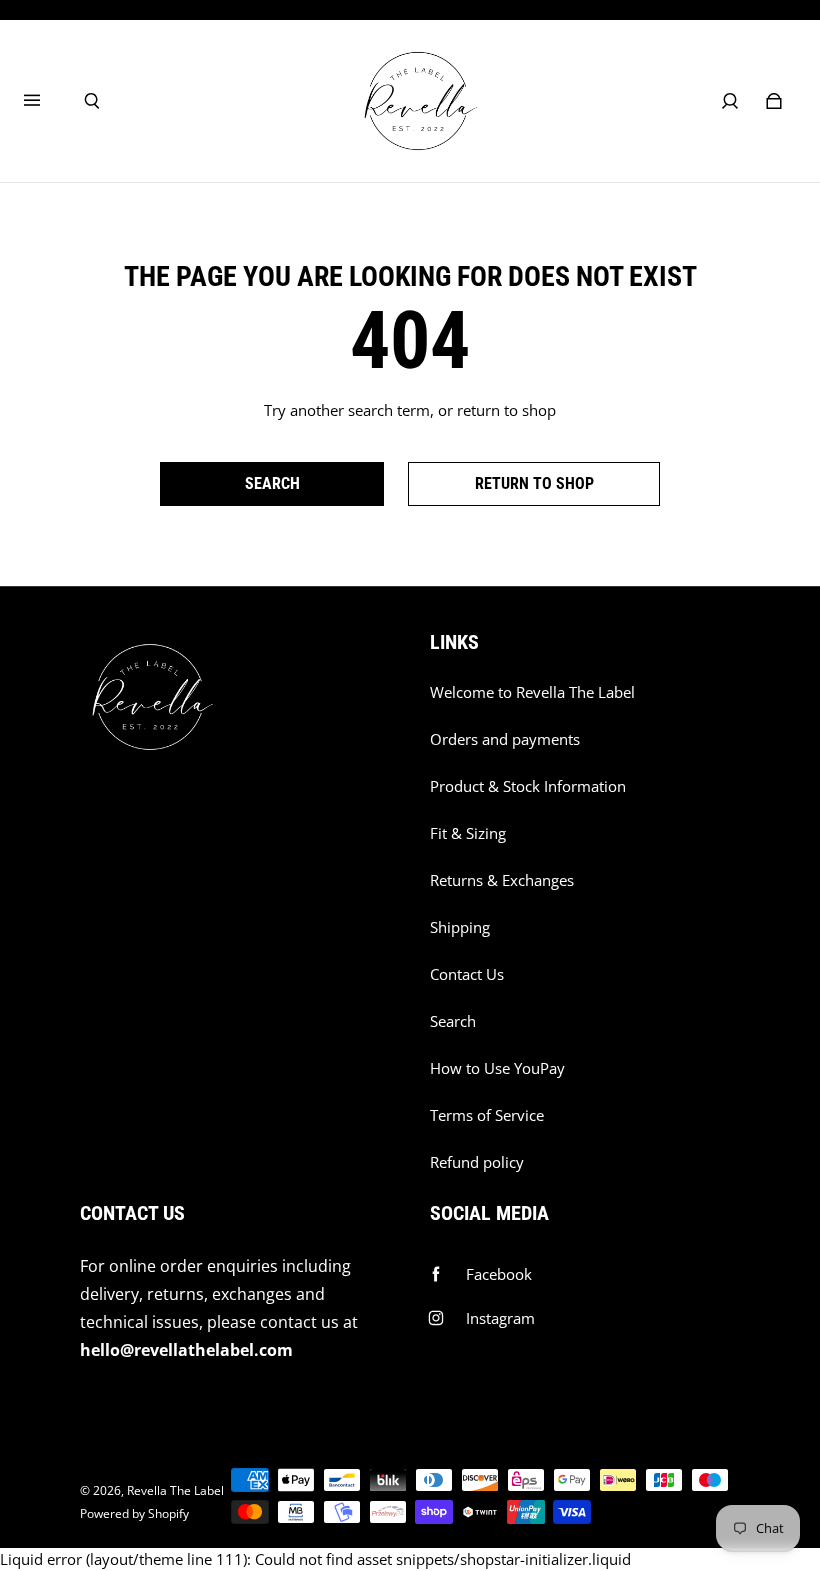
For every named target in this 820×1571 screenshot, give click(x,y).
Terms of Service (487, 1115)
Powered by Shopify (134, 1513)
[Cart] (774, 101)
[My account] (730, 101)
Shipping (460, 927)
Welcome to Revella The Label (532, 692)
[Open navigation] (46, 101)
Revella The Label (175, 1490)
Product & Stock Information (528, 786)
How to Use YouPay (497, 1068)
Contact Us (467, 974)
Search (453, 1021)
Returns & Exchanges (502, 880)
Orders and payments (505, 739)
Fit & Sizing (468, 833)
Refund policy (477, 1162)
